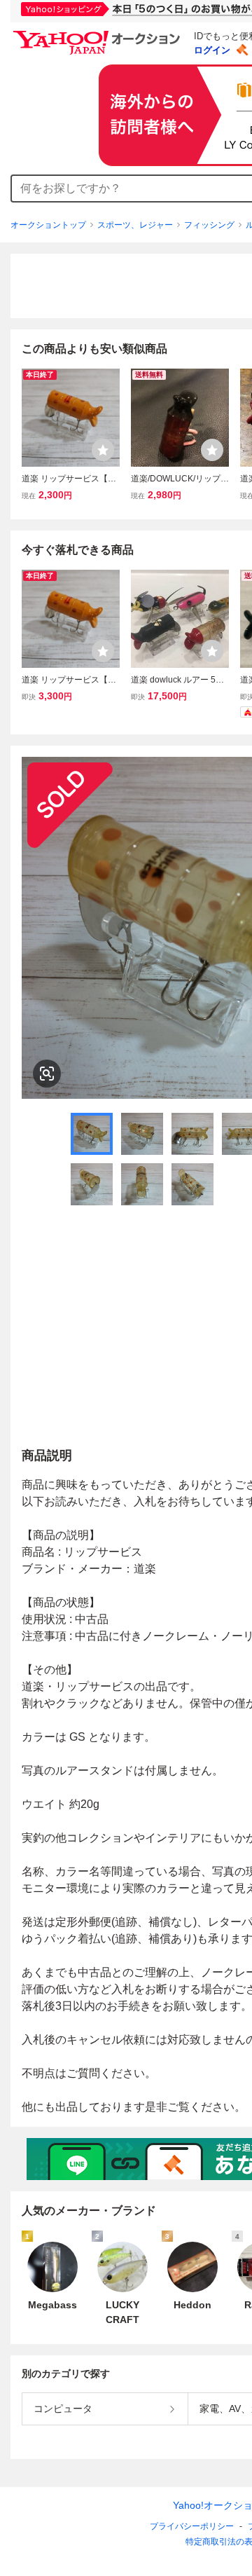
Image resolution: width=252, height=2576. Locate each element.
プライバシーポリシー (192, 2526)
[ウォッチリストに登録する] (103, 450)
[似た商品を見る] (47, 1074)
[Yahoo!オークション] (99, 34)
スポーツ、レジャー (135, 225)
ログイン (212, 50)
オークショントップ (48, 225)
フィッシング (209, 225)
